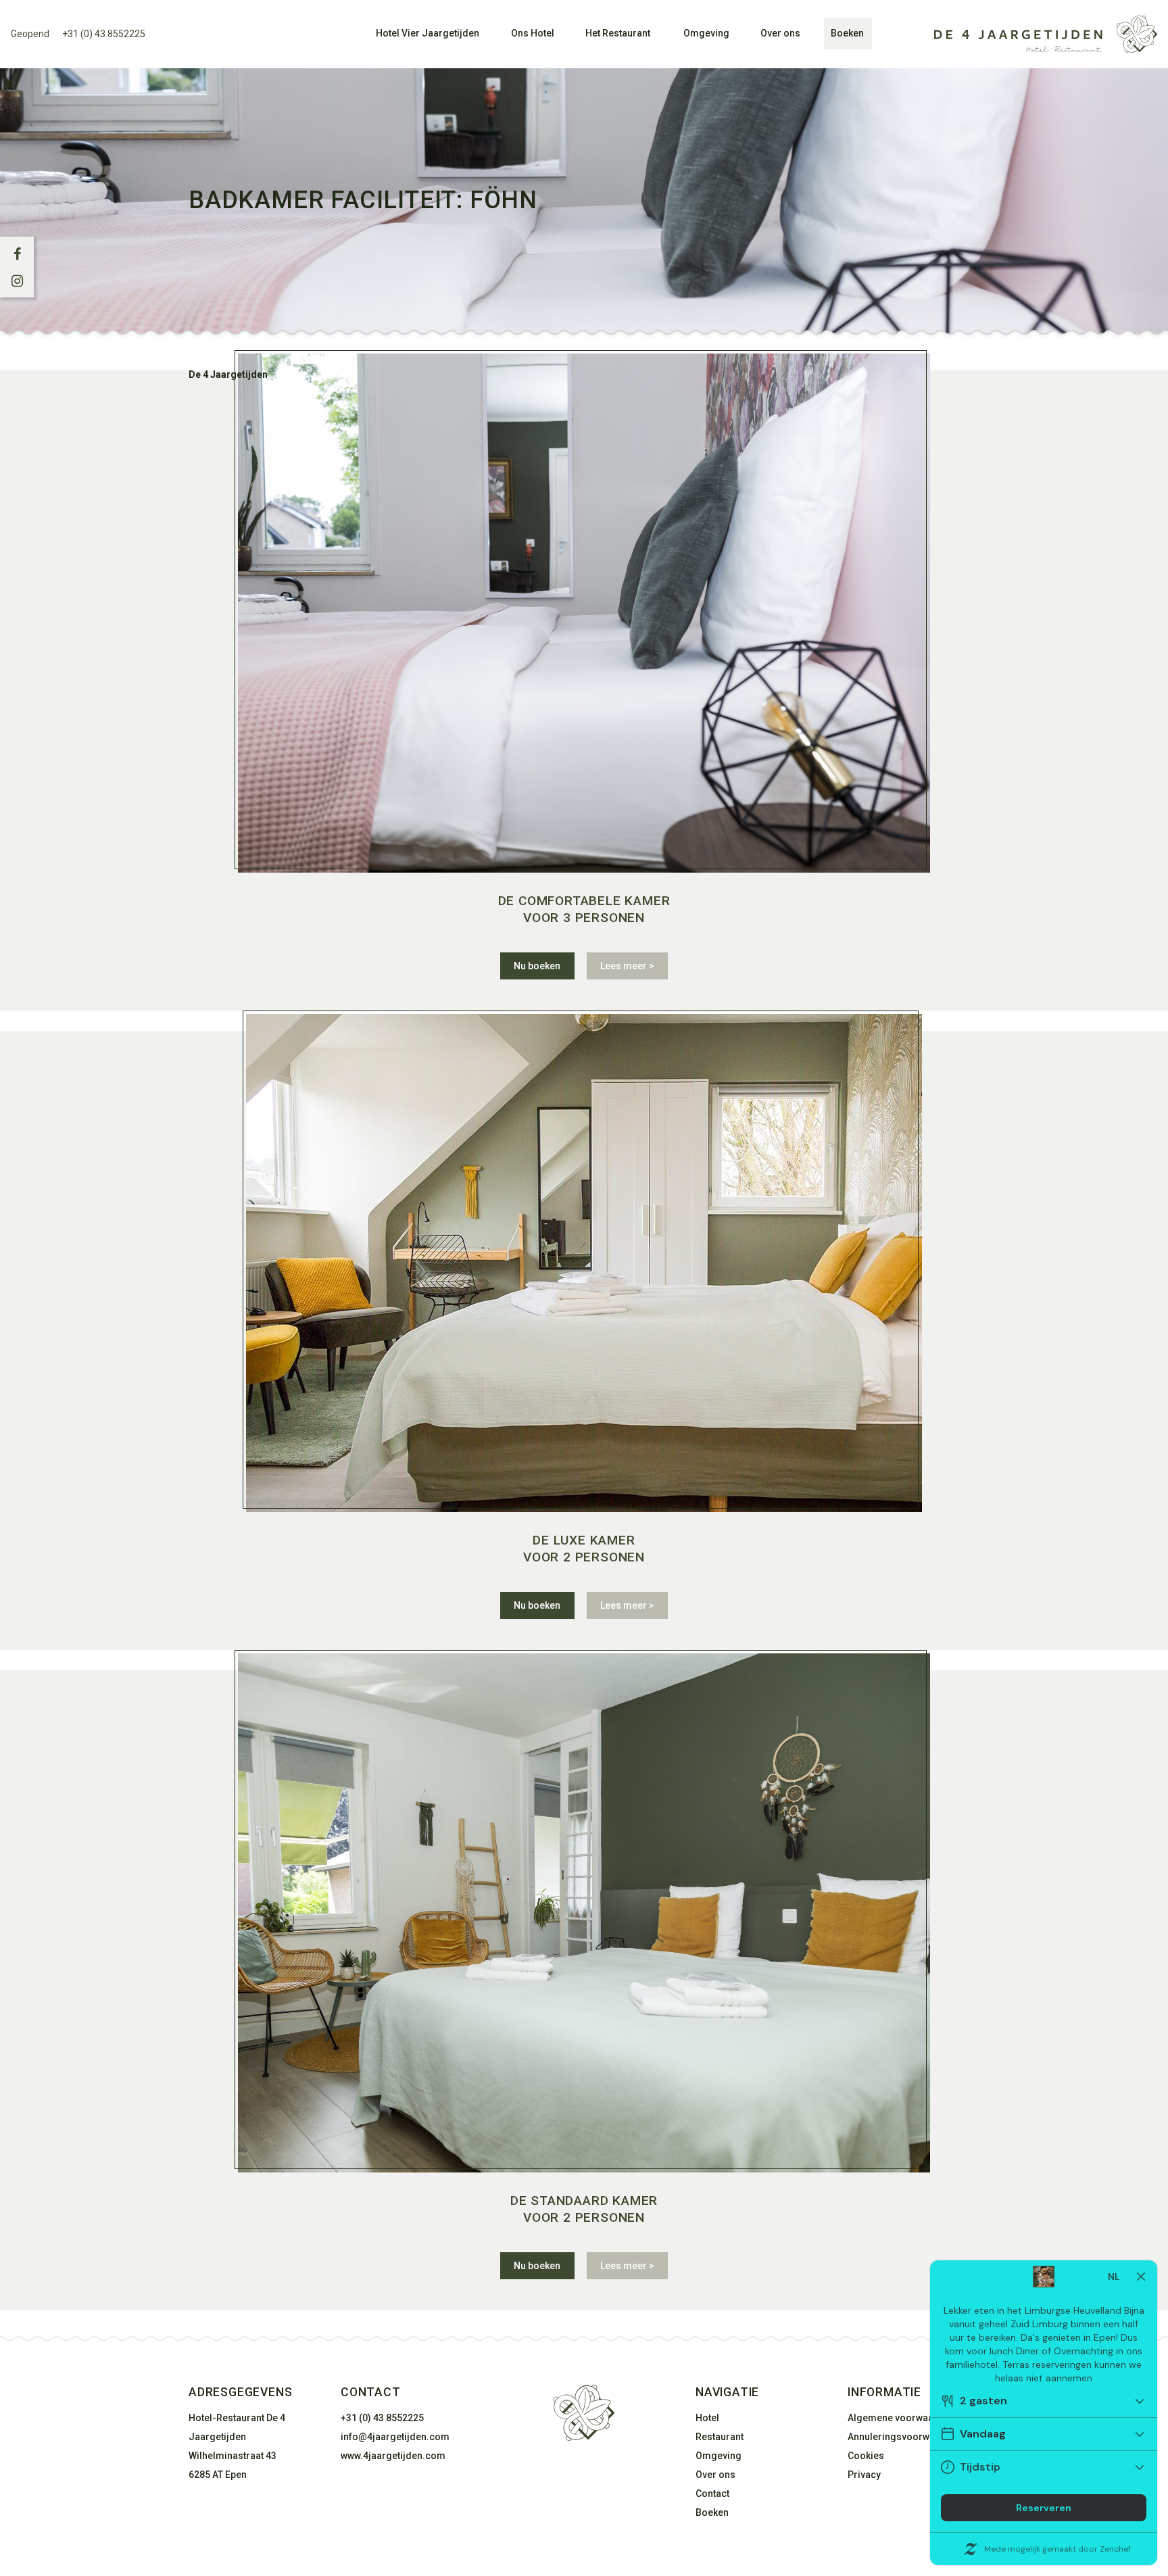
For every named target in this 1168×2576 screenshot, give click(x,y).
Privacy (864, 2475)
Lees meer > (627, 966)
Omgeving (706, 33)
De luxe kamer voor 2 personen (584, 1549)
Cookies (866, 2456)
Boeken (847, 33)
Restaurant (720, 2437)
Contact (712, 2494)
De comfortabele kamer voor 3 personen (584, 909)
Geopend (30, 34)
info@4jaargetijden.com (395, 2437)
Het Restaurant (618, 33)
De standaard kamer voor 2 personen (584, 2209)
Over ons (780, 33)
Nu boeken (537, 966)
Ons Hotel (533, 33)
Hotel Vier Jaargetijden (428, 33)
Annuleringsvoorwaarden (904, 2437)
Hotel (707, 2418)
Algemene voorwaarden (901, 2418)
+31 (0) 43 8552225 (104, 34)
